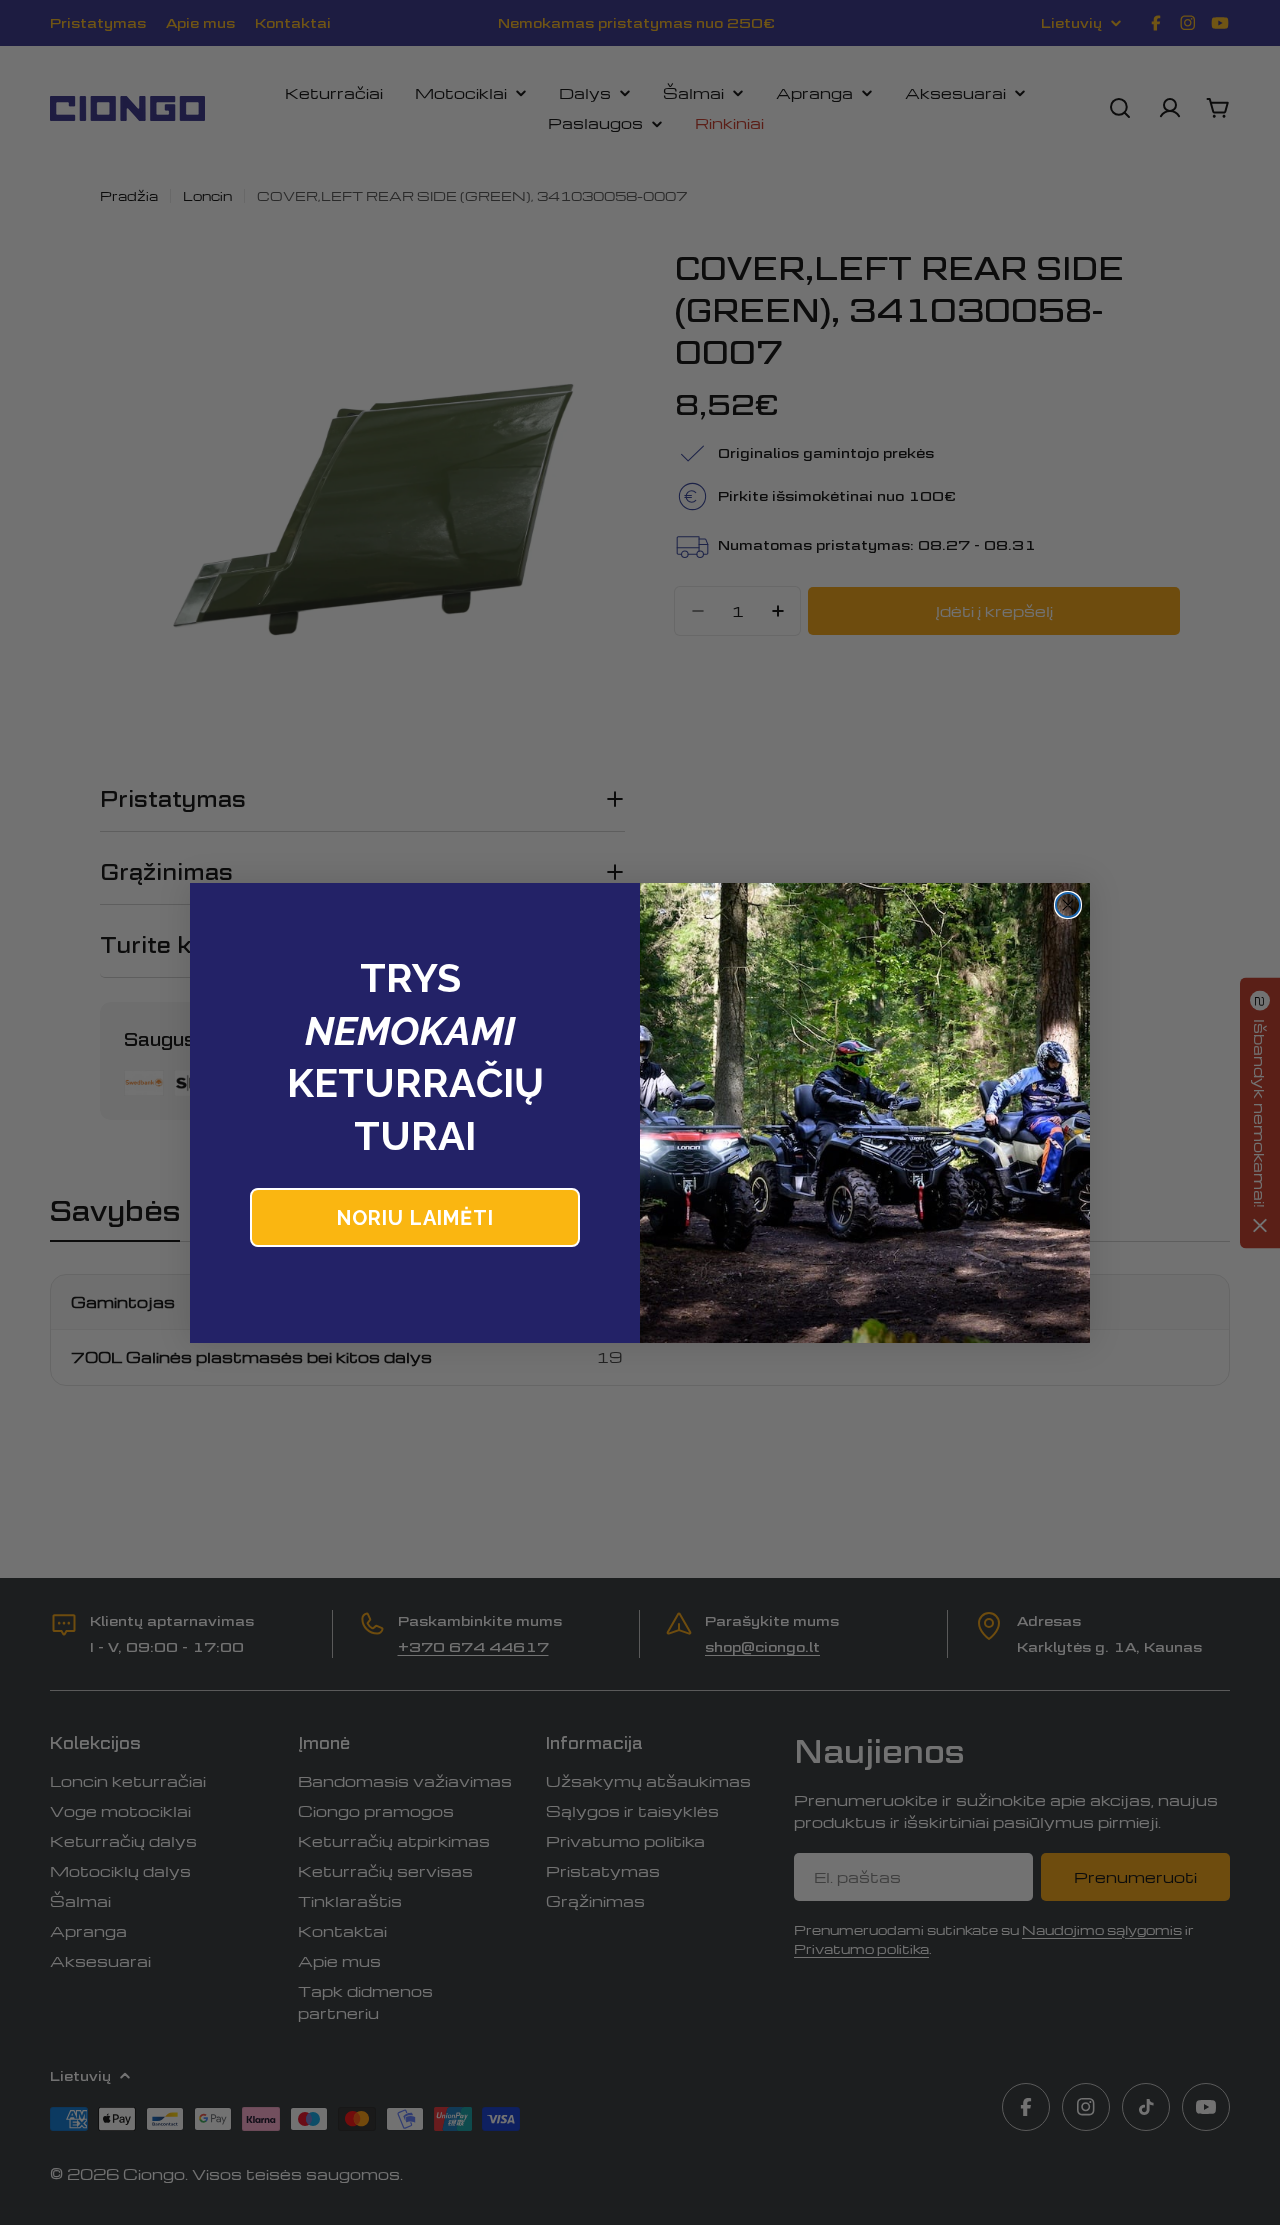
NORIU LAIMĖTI (415, 1218)
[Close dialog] (1068, 905)
